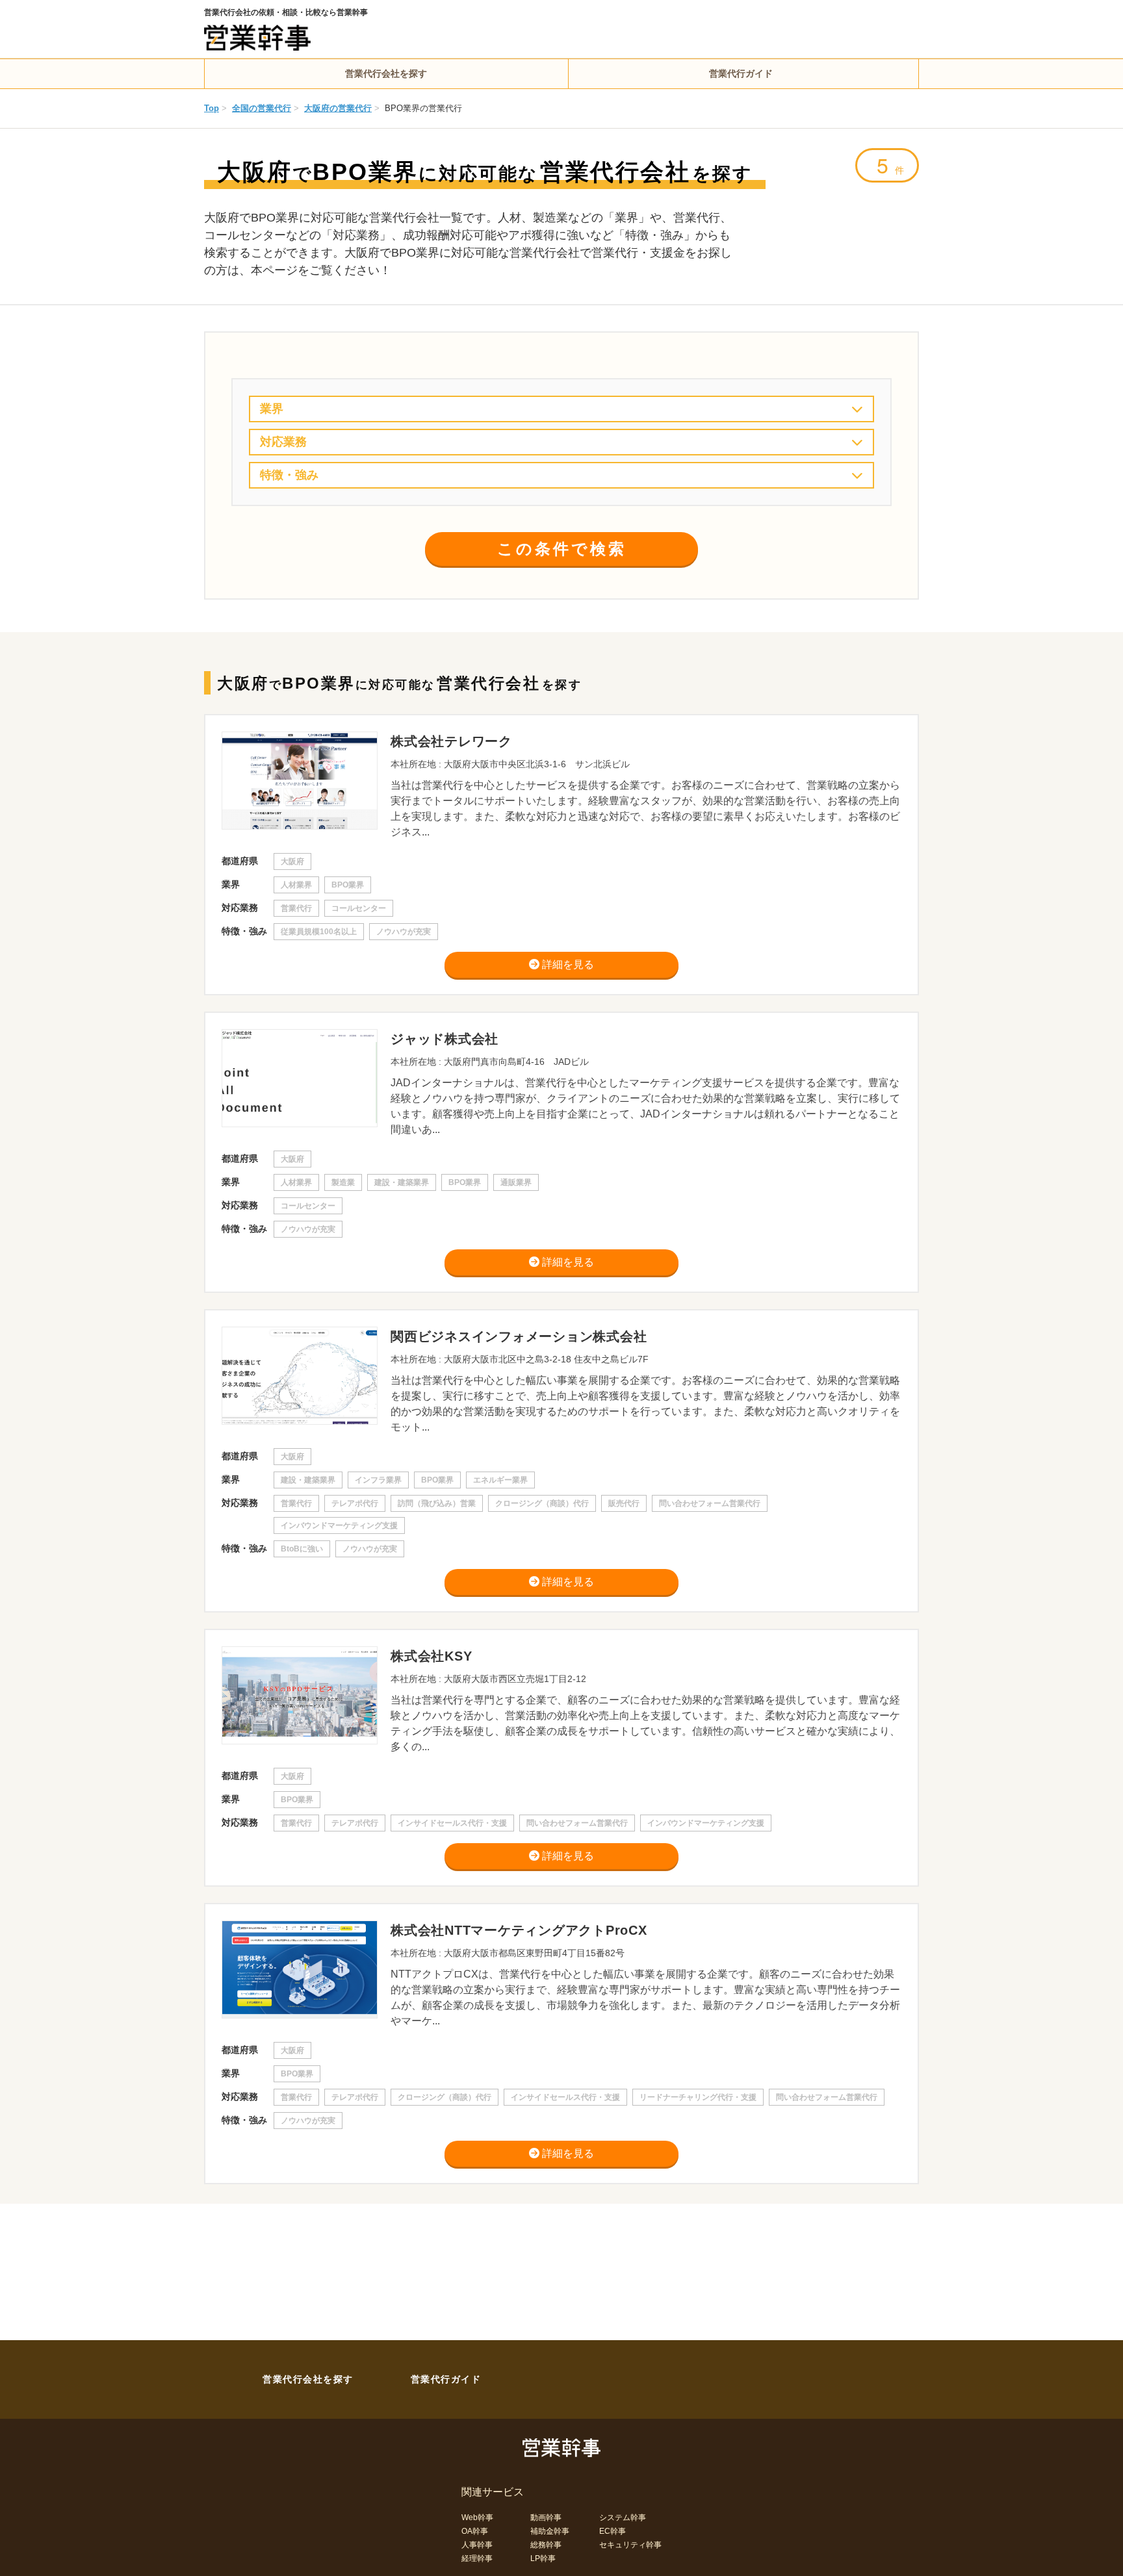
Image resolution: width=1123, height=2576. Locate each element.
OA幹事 (475, 2531)
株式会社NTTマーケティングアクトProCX (519, 1930)
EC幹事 (613, 2531)
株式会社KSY (431, 1656)
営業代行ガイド (741, 73)
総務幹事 (546, 2545)
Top (212, 108)
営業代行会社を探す (386, 73)
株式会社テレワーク (451, 741)
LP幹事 (543, 2558)
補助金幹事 (550, 2531)
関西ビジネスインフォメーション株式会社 (519, 1336)
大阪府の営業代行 (338, 108)
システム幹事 (623, 2518)
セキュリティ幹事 (630, 2545)
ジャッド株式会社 (445, 1039)
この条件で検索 (562, 549)
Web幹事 (477, 2518)
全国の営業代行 (262, 108)
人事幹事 (477, 2545)
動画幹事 (546, 2518)
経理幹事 (477, 2558)
